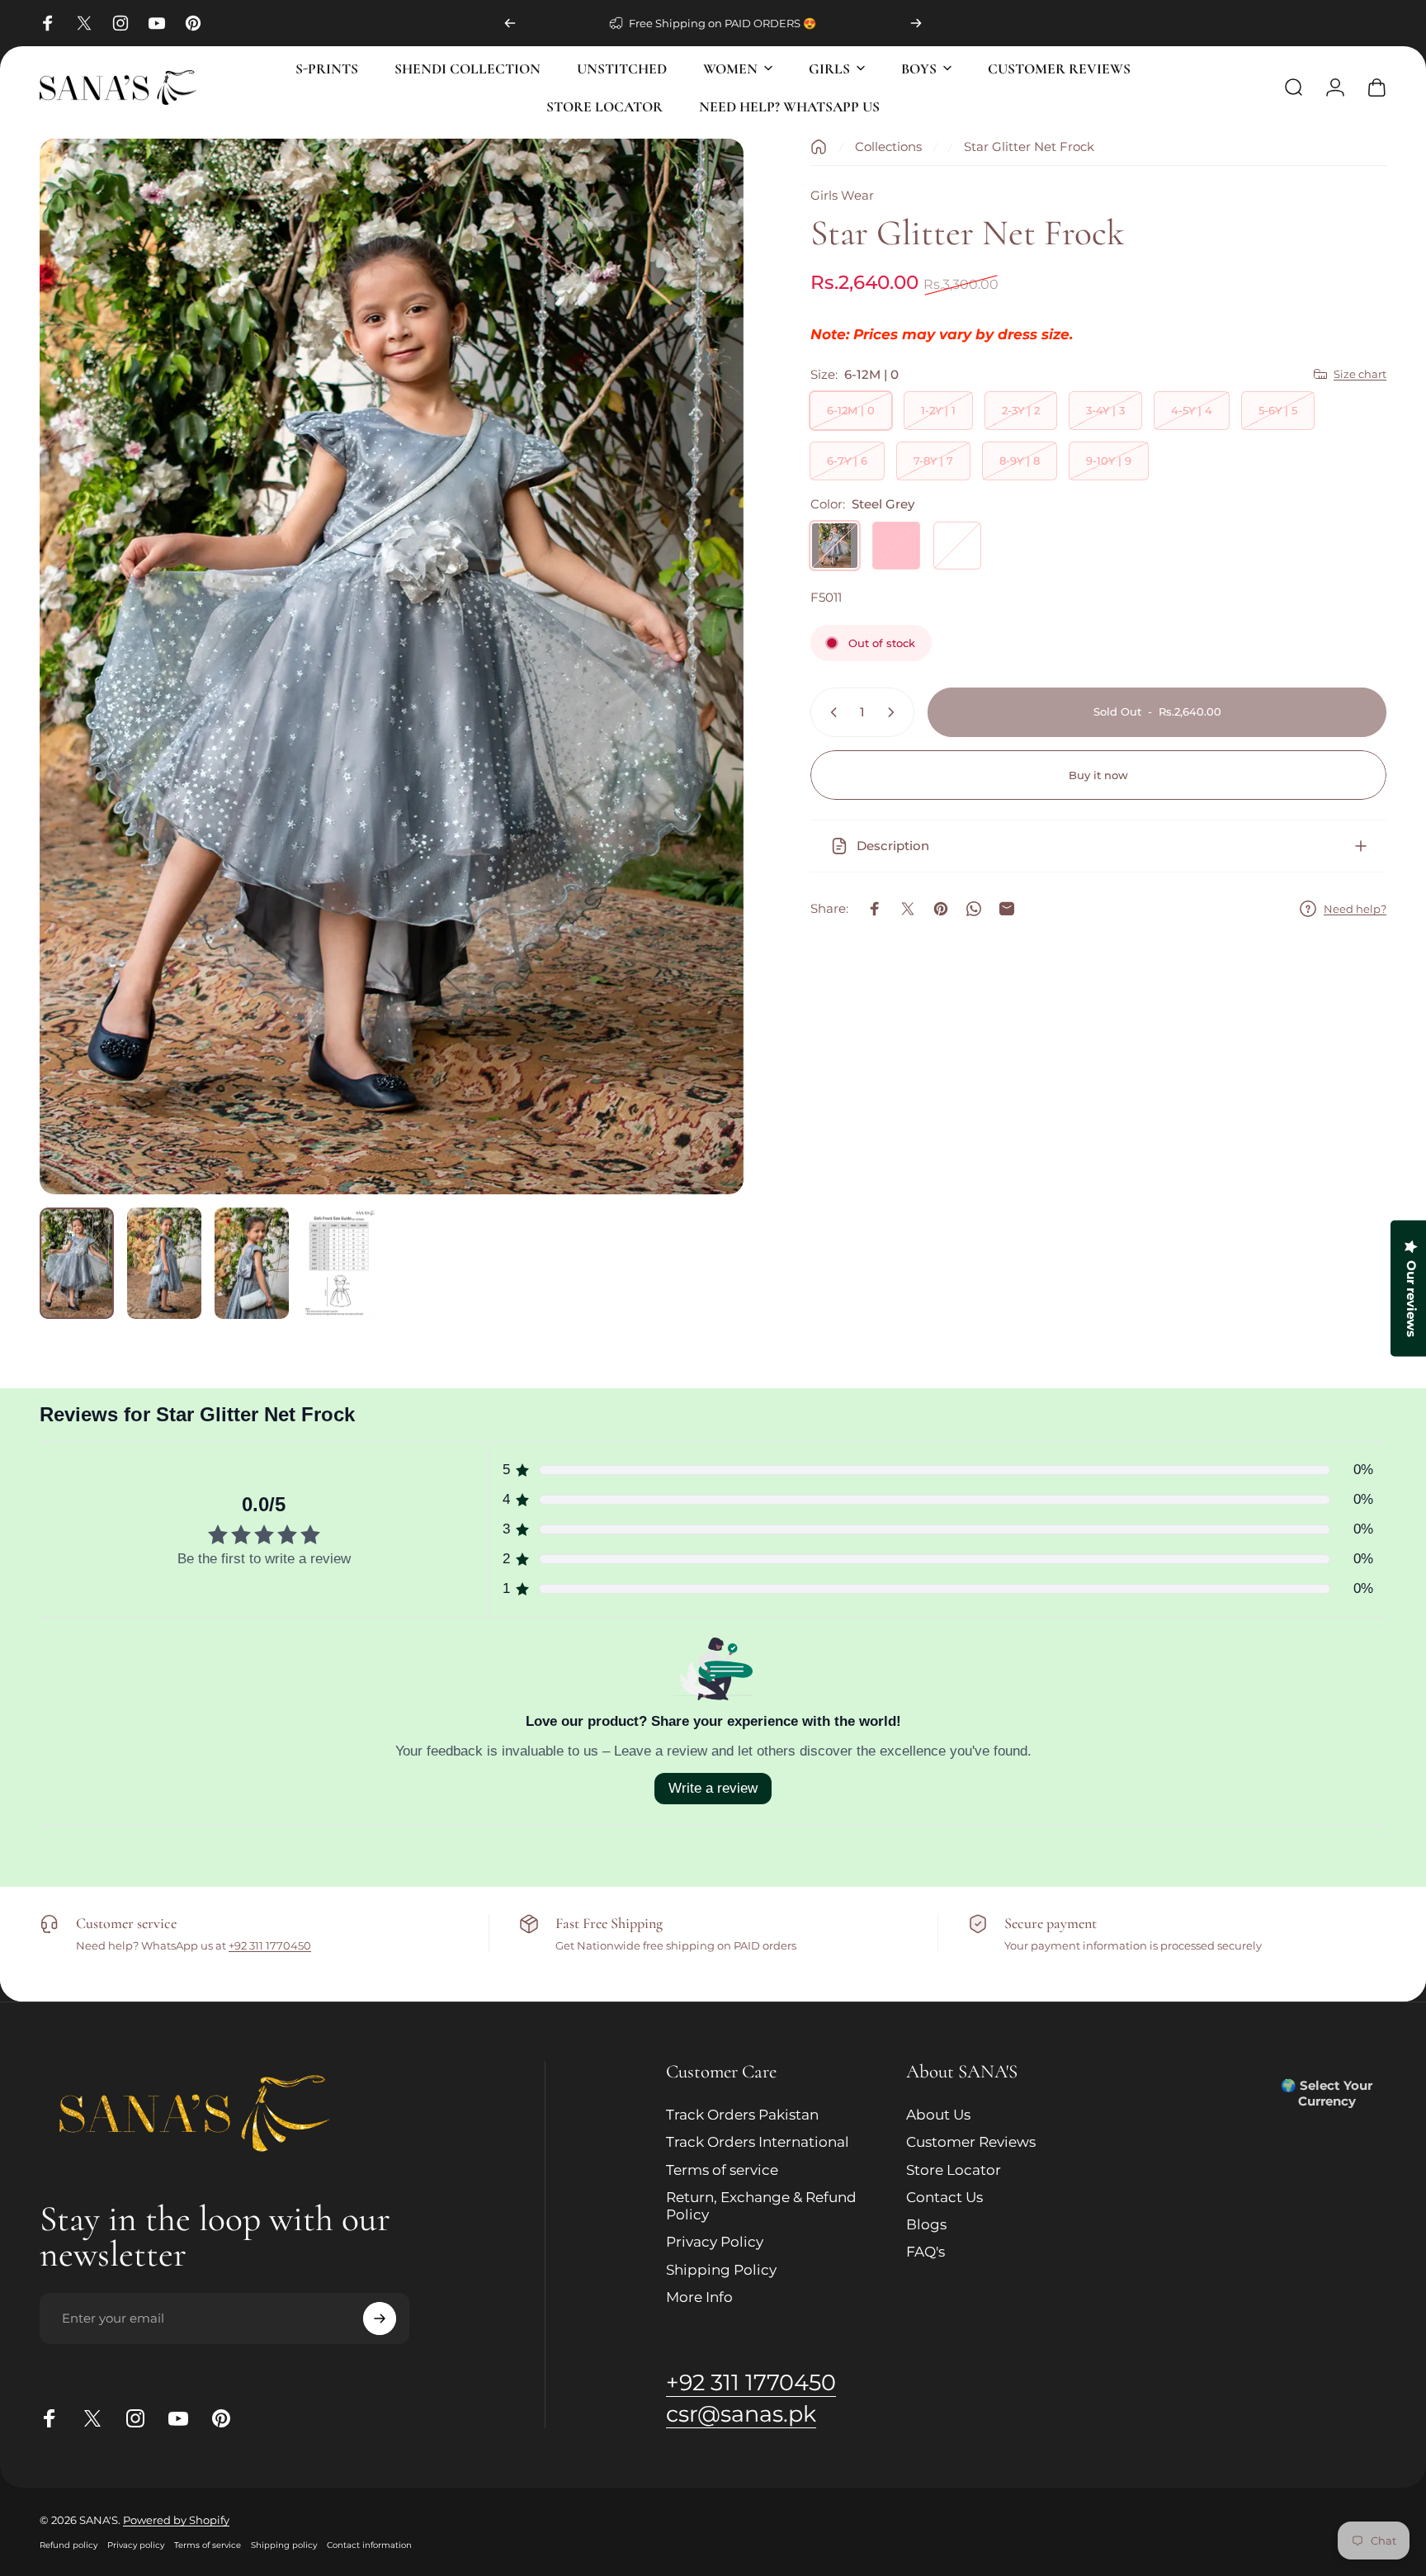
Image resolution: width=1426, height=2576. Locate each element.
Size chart (1360, 374)
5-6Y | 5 (1278, 410)
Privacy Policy (715, 2242)
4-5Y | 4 (1192, 410)
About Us (938, 2115)
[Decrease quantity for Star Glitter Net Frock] (830, 712)
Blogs (926, 2224)
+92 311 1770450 (270, 1946)
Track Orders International (758, 2142)
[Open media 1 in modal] (392, 666)
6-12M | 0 (851, 410)
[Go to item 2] (164, 1263)
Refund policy (68, 2545)
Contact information (369, 2545)
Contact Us (944, 2197)
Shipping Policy (721, 2270)
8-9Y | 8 (1020, 461)
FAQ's (925, 2252)
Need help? (1355, 909)
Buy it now (1098, 775)
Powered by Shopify (176, 2520)
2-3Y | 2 (1021, 410)
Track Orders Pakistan (742, 2115)
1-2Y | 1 (938, 410)
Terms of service (722, 2170)
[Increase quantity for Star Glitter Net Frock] (895, 712)
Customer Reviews (971, 2142)
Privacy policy (136, 2545)
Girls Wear (842, 195)
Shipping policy (284, 2545)
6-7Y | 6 (847, 461)
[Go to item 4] (339, 1263)
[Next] (916, 23)
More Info (699, 2297)
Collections (888, 147)
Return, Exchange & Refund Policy (761, 2206)
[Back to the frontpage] (819, 147)
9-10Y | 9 (1109, 461)
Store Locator (954, 2170)
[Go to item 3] (252, 1263)
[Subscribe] (380, 2318)
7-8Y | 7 (933, 461)
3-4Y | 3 (1105, 410)
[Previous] (510, 23)
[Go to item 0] (77, 1263)
